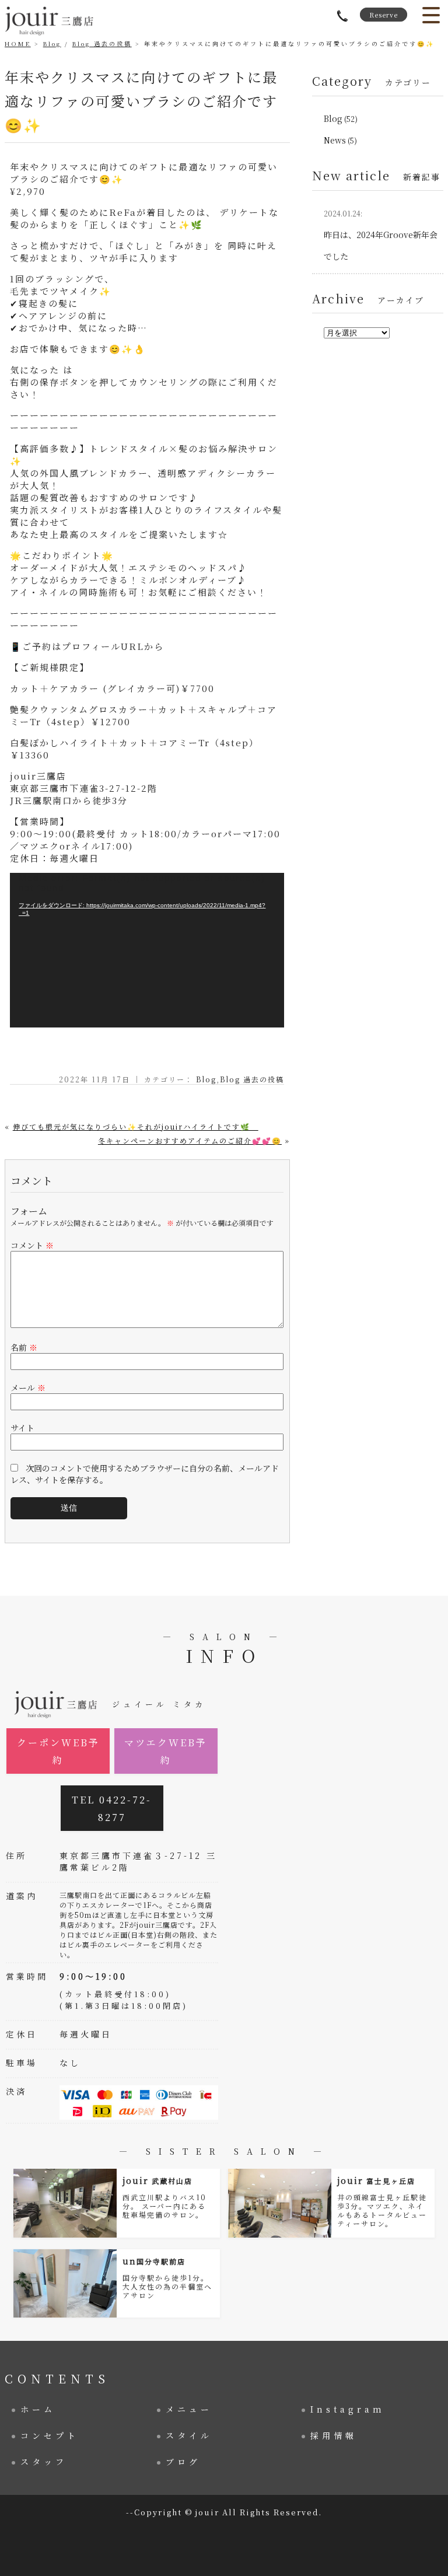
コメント (32, 1245)
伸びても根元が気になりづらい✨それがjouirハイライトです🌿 (136, 1126)
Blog (52, 43)
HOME (18, 43)
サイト (22, 1428)
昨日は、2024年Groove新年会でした (381, 235)
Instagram (348, 2409)
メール (28, 1387)
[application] (147, 950)
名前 (24, 1347)
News (335, 140)
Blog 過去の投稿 (102, 43)
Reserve (384, 15)
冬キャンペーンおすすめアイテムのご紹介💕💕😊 (190, 1140)
